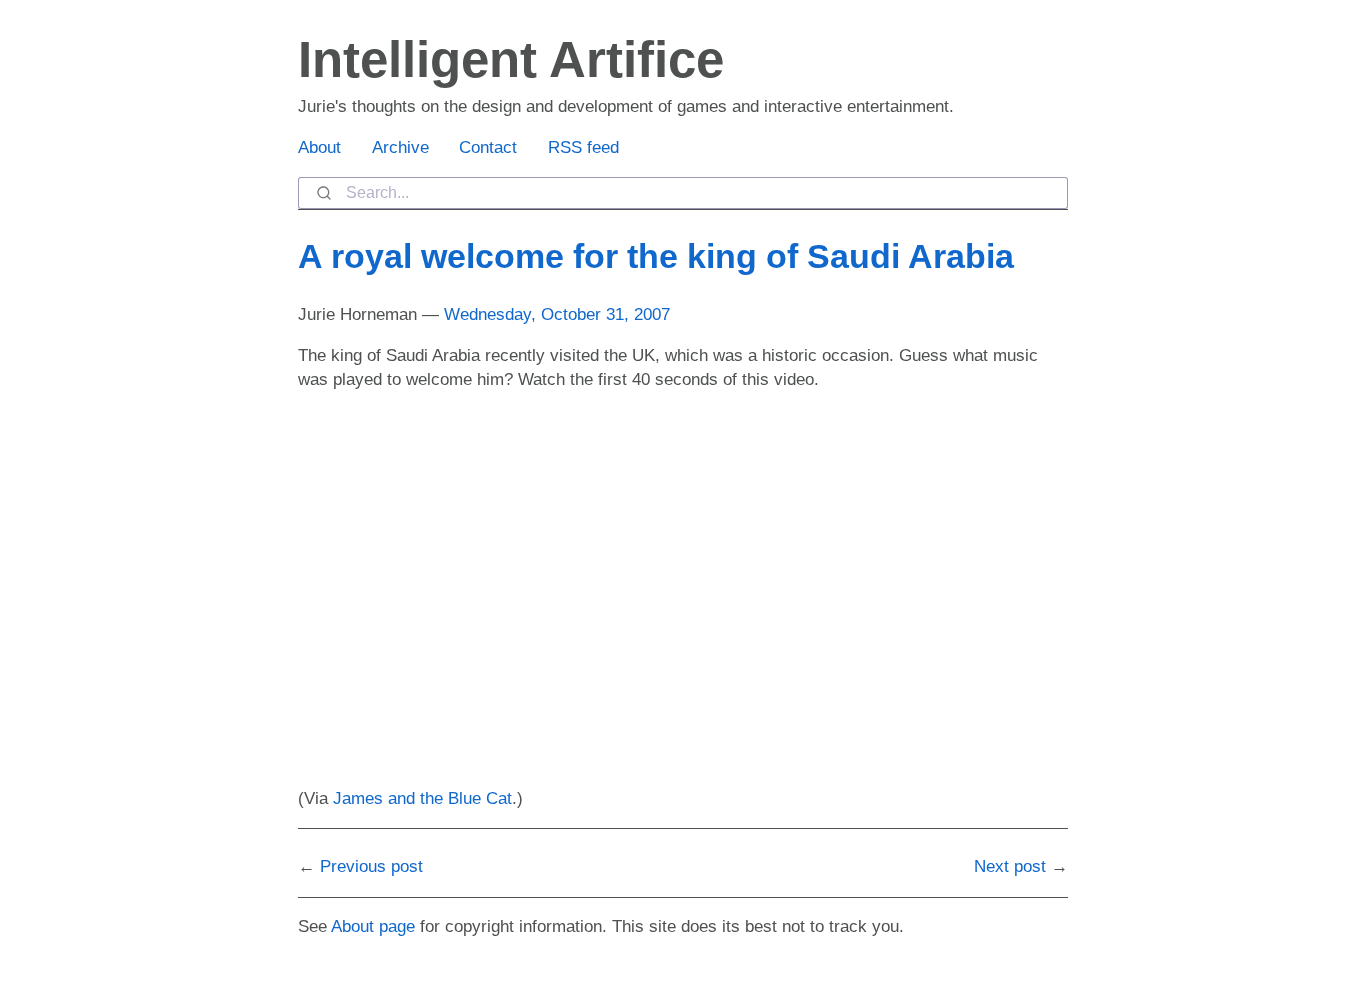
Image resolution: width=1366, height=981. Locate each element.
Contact (488, 147)
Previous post (371, 866)
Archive (400, 147)
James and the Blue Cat (422, 798)
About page (373, 926)
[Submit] (322, 193)
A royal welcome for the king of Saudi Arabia (656, 256)
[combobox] (683, 193)
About (319, 147)
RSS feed (583, 147)
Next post (1010, 866)
